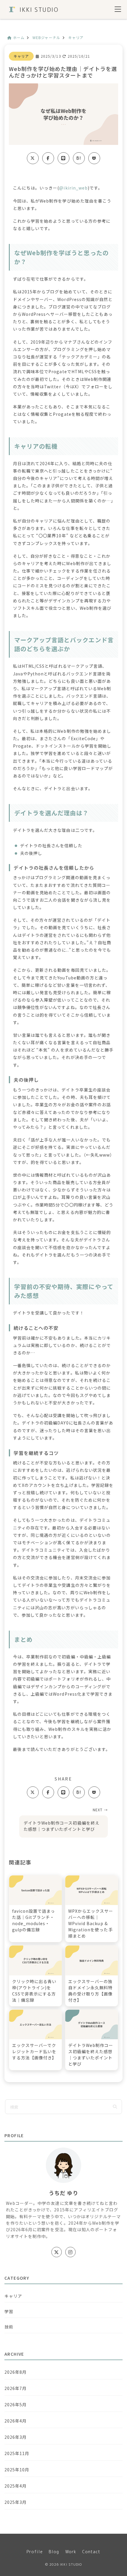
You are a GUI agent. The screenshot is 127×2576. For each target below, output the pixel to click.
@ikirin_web (73, 188)
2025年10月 (17, 2470)
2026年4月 (16, 2421)
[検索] (115, 2107)
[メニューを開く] (118, 10)
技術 (9, 2327)
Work (71, 2552)
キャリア (21, 56)
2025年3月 (16, 2502)
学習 (9, 2311)
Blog (54, 2552)
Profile (35, 2552)
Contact (91, 2552)
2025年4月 (16, 2486)
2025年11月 (17, 2453)
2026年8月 (16, 2372)
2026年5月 (16, 2404)
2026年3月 (16, 2437)
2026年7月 (16, 2388)
